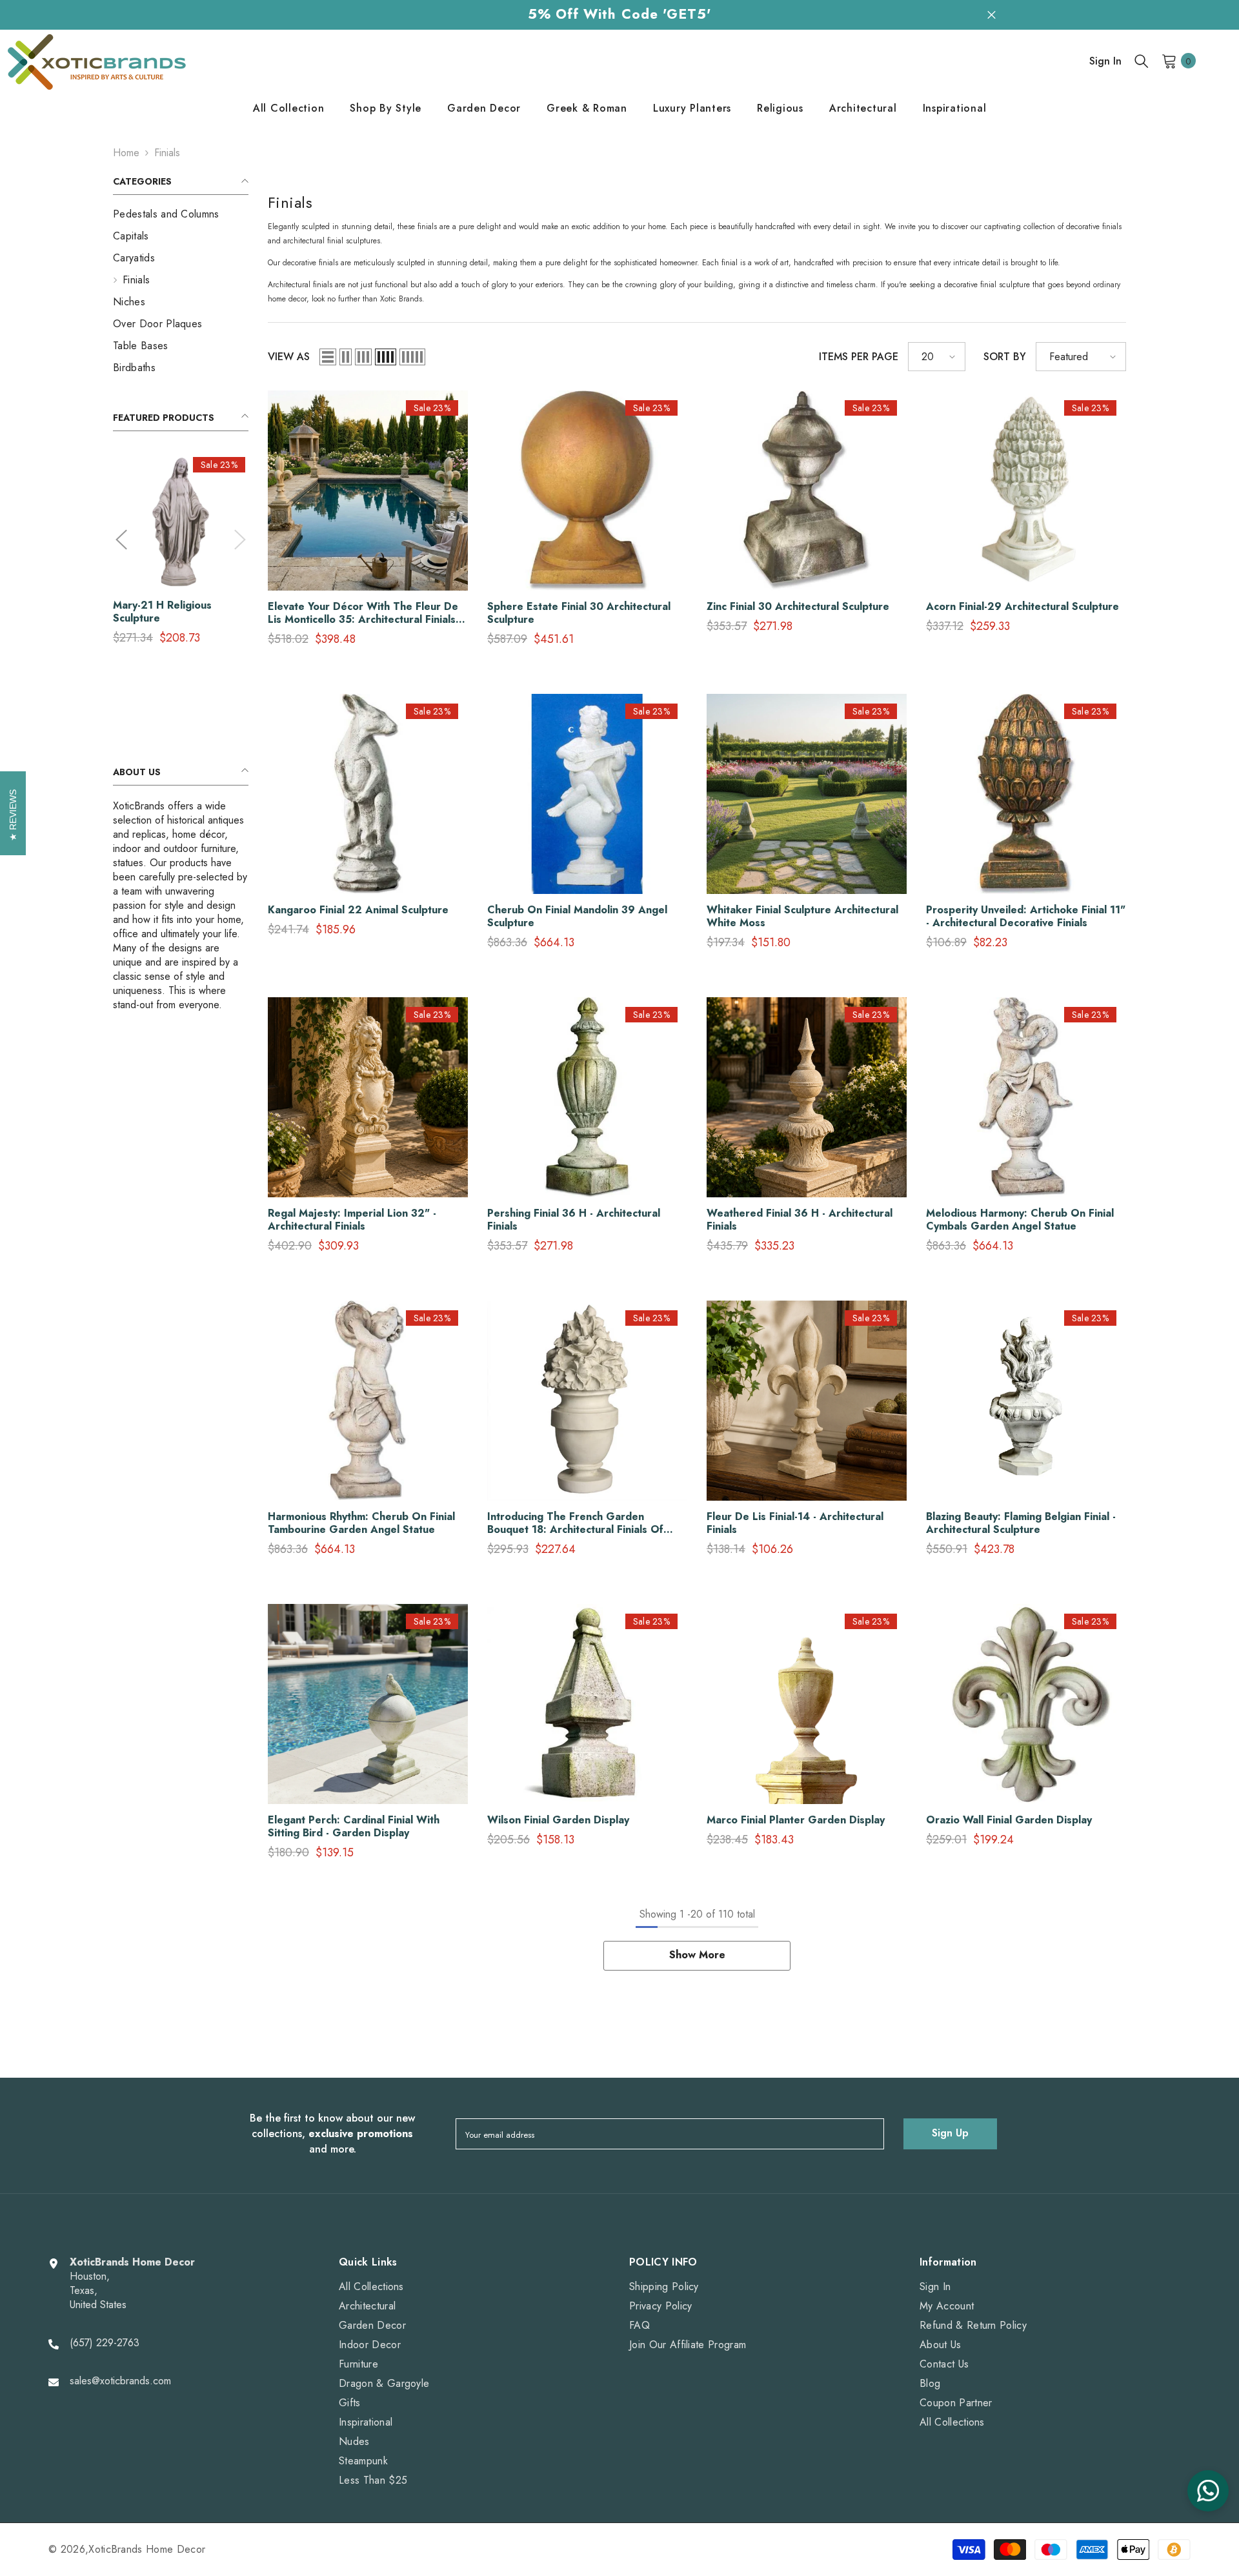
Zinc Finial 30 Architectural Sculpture (798, 607)
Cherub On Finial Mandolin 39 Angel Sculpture (577, 917)
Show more (697, 1955)
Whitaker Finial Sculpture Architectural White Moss (802, 917)
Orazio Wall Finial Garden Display (1009, 1820)
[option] (181, 554)
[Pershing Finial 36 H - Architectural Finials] (587, 1097)
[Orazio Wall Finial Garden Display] (1026, 1704)
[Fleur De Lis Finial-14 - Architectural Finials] (807, 1401)
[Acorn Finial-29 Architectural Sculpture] (1026, 491)
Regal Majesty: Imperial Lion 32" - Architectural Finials (352, 1220)
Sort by (1005, 357)
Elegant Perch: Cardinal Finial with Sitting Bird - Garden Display (354, 1827)
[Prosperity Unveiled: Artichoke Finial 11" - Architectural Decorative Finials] (1026, 794)
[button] (121, 540)
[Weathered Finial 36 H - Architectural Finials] (807, 1097)
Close (992, 15)
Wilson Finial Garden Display (558, 1820)
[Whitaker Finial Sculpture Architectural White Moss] (807, 794)
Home (126, 153)
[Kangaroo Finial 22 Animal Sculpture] (368, 794)
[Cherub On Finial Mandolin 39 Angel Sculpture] (587, 794)
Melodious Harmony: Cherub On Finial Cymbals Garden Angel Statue (1020, 1220)
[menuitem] (181, 214)
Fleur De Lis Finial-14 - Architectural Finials (795, 1523)
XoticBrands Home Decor (147, 2549)
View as (289, 357)
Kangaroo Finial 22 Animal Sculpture (358, 910)
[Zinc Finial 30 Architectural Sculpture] (807, 491)
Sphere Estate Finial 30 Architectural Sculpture (579, 613)
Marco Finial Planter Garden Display (796, 1820)
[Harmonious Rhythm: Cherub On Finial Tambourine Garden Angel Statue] (368, 1401)
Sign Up (950, 2133)
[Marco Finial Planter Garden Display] (807, 1704)
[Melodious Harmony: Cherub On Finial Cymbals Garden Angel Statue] (1026, 1097)
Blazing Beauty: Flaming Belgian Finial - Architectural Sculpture (1021, 1523)
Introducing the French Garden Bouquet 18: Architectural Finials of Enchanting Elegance (575, 1523)
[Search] (1142, 61)
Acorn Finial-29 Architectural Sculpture (1022, 607)
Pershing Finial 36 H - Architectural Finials (574, 1220)
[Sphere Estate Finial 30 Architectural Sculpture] (587, 491)
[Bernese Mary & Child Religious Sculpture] (181, 522)
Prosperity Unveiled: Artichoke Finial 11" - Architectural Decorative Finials (1026, 917)
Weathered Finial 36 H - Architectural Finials (800, 1220)
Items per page (859, 357)
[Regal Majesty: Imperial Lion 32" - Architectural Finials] (368, 1097)
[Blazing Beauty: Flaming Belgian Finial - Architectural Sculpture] (1026, 1401)
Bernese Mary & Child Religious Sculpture (167, 612)
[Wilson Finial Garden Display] (587, 1704)
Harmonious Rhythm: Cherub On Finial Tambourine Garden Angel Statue (361, 1523)
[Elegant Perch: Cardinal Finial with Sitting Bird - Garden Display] (368, 1704)
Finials (167, 153)
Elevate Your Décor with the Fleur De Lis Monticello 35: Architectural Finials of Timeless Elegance (363, 613)
